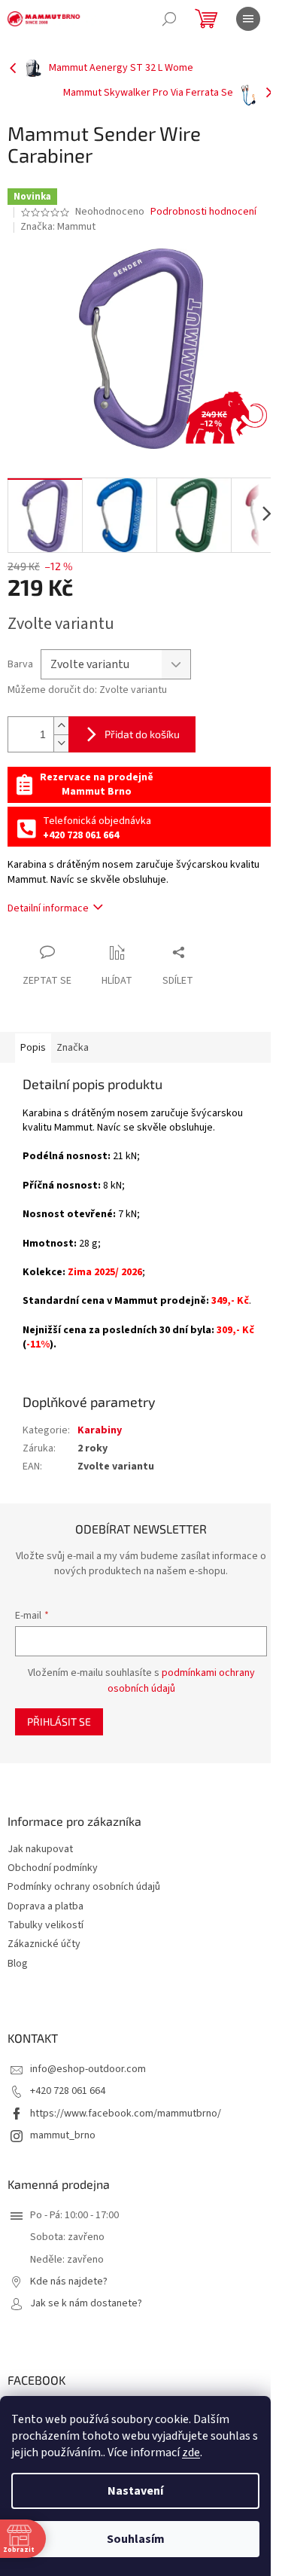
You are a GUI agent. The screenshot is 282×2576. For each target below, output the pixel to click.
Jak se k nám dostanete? (86, 2304)
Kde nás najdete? (69, 2282)
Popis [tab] (33, 1048)
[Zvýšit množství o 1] (61, 726)
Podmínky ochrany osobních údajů (84, 1887)
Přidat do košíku (142, 734)
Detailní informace (48, 908)
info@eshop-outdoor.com (88, 2069)
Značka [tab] (73, 1048)
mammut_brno (63, 2135)
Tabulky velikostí (45, 1926)
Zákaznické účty (44, 1944)
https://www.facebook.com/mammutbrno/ (126, 2114)
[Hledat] (169, 19)
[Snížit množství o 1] (61, 743)
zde (191, 2452)
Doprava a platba (45, 1907)
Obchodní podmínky (53, 1868)
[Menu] (248, 19)
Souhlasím (136, 2539)
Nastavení (135, 2491)
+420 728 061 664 (68, 2091)
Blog (18, 1964)
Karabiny (100, 1430)
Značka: (58, 227)
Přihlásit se (59, 1721)
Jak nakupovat (40, 1850)
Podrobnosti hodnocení (203, 212)
